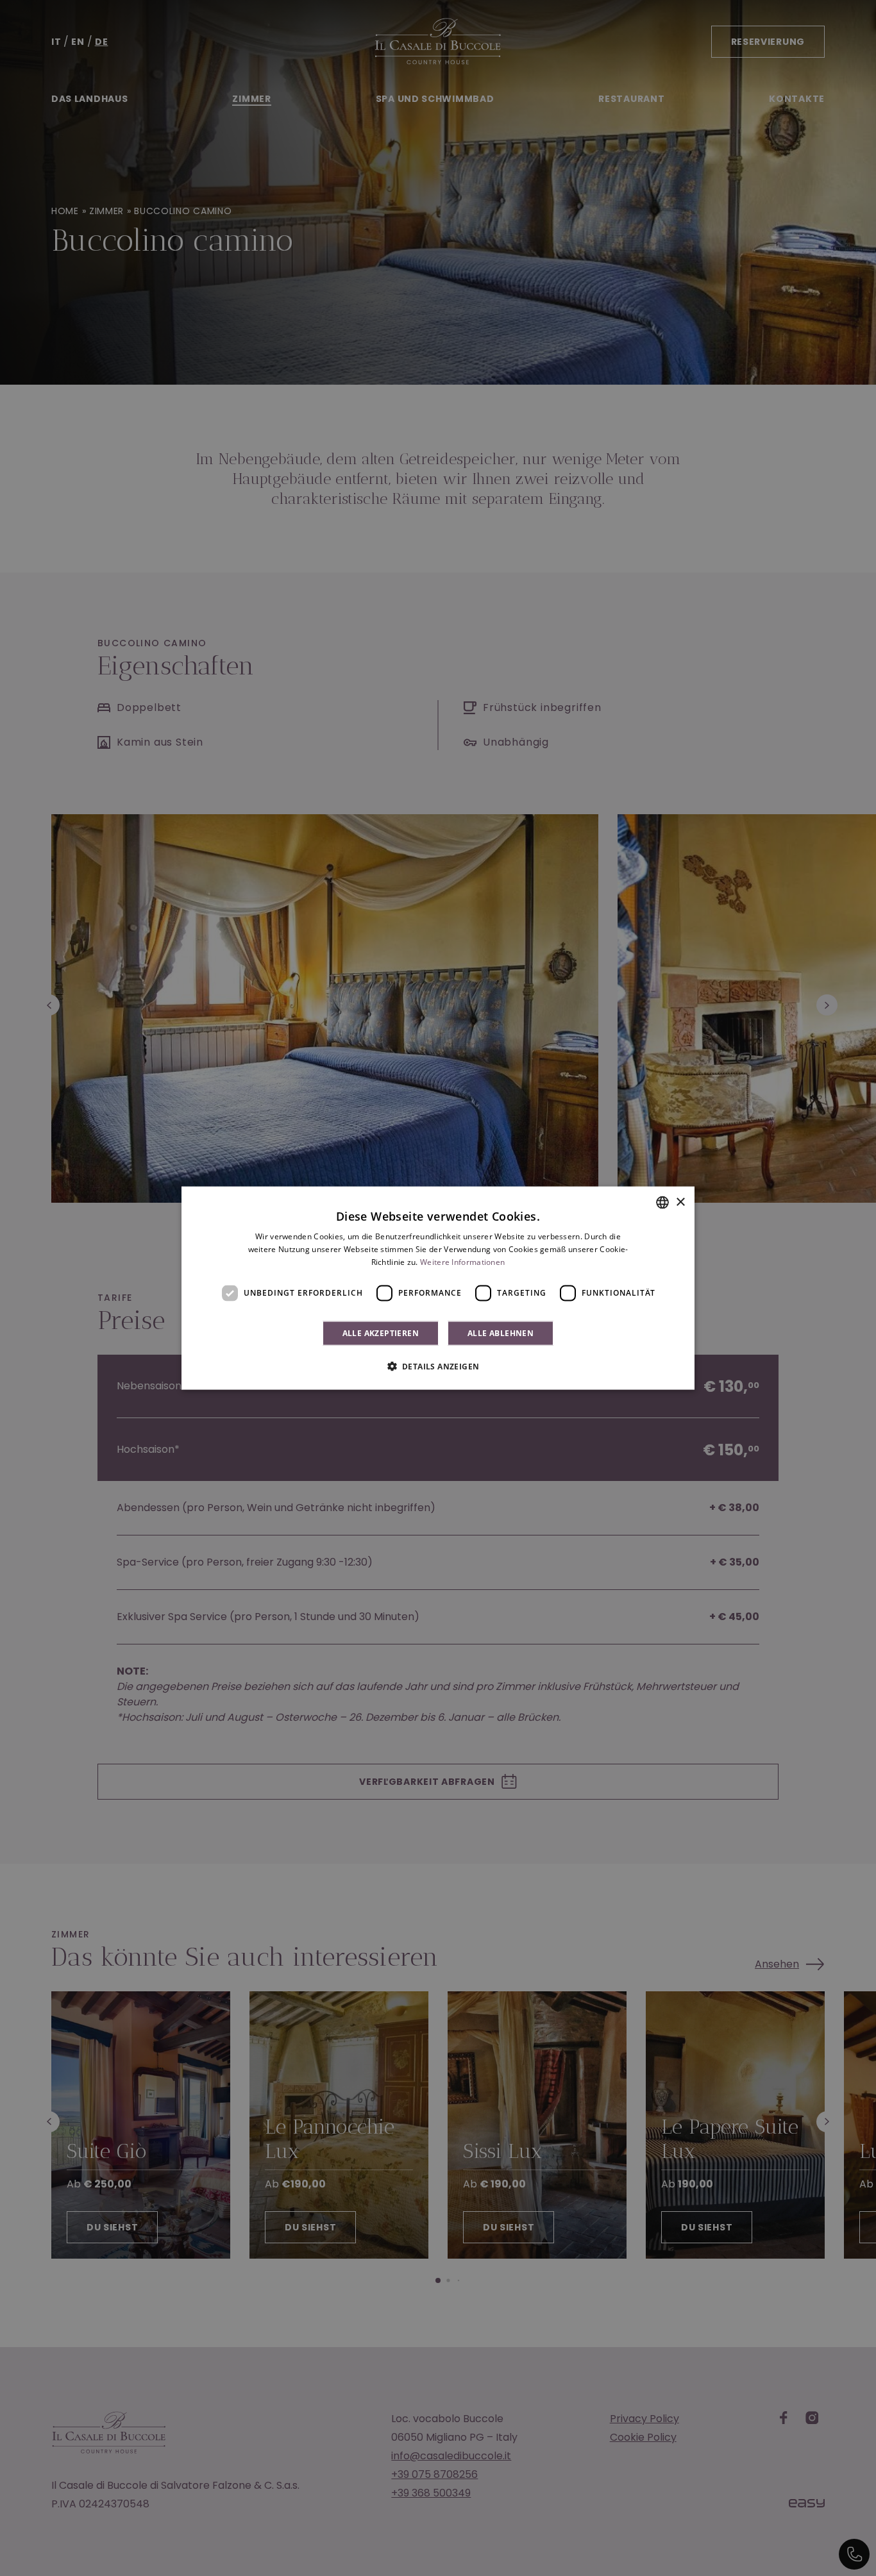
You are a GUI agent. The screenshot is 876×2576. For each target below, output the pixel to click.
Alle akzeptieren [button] (381, 1333)
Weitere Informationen (462, 1262)
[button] (438, 1366)
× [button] (680, 1202)
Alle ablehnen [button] (501, 1333)
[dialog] (438, 1288)
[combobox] (662, 1203)
